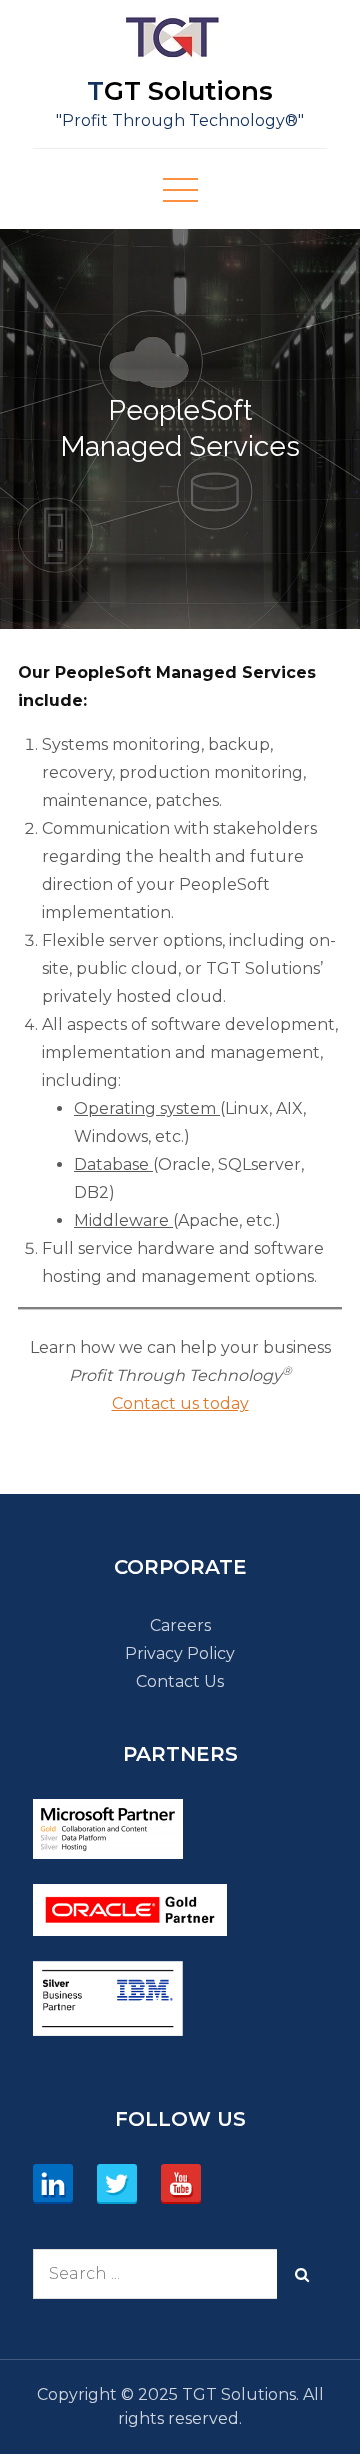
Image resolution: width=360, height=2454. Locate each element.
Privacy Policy (180, 1653)
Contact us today (180, 1403)
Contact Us (180, 1681)
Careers (180, 1625)
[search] (302, 2274)
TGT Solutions (180, 91)
